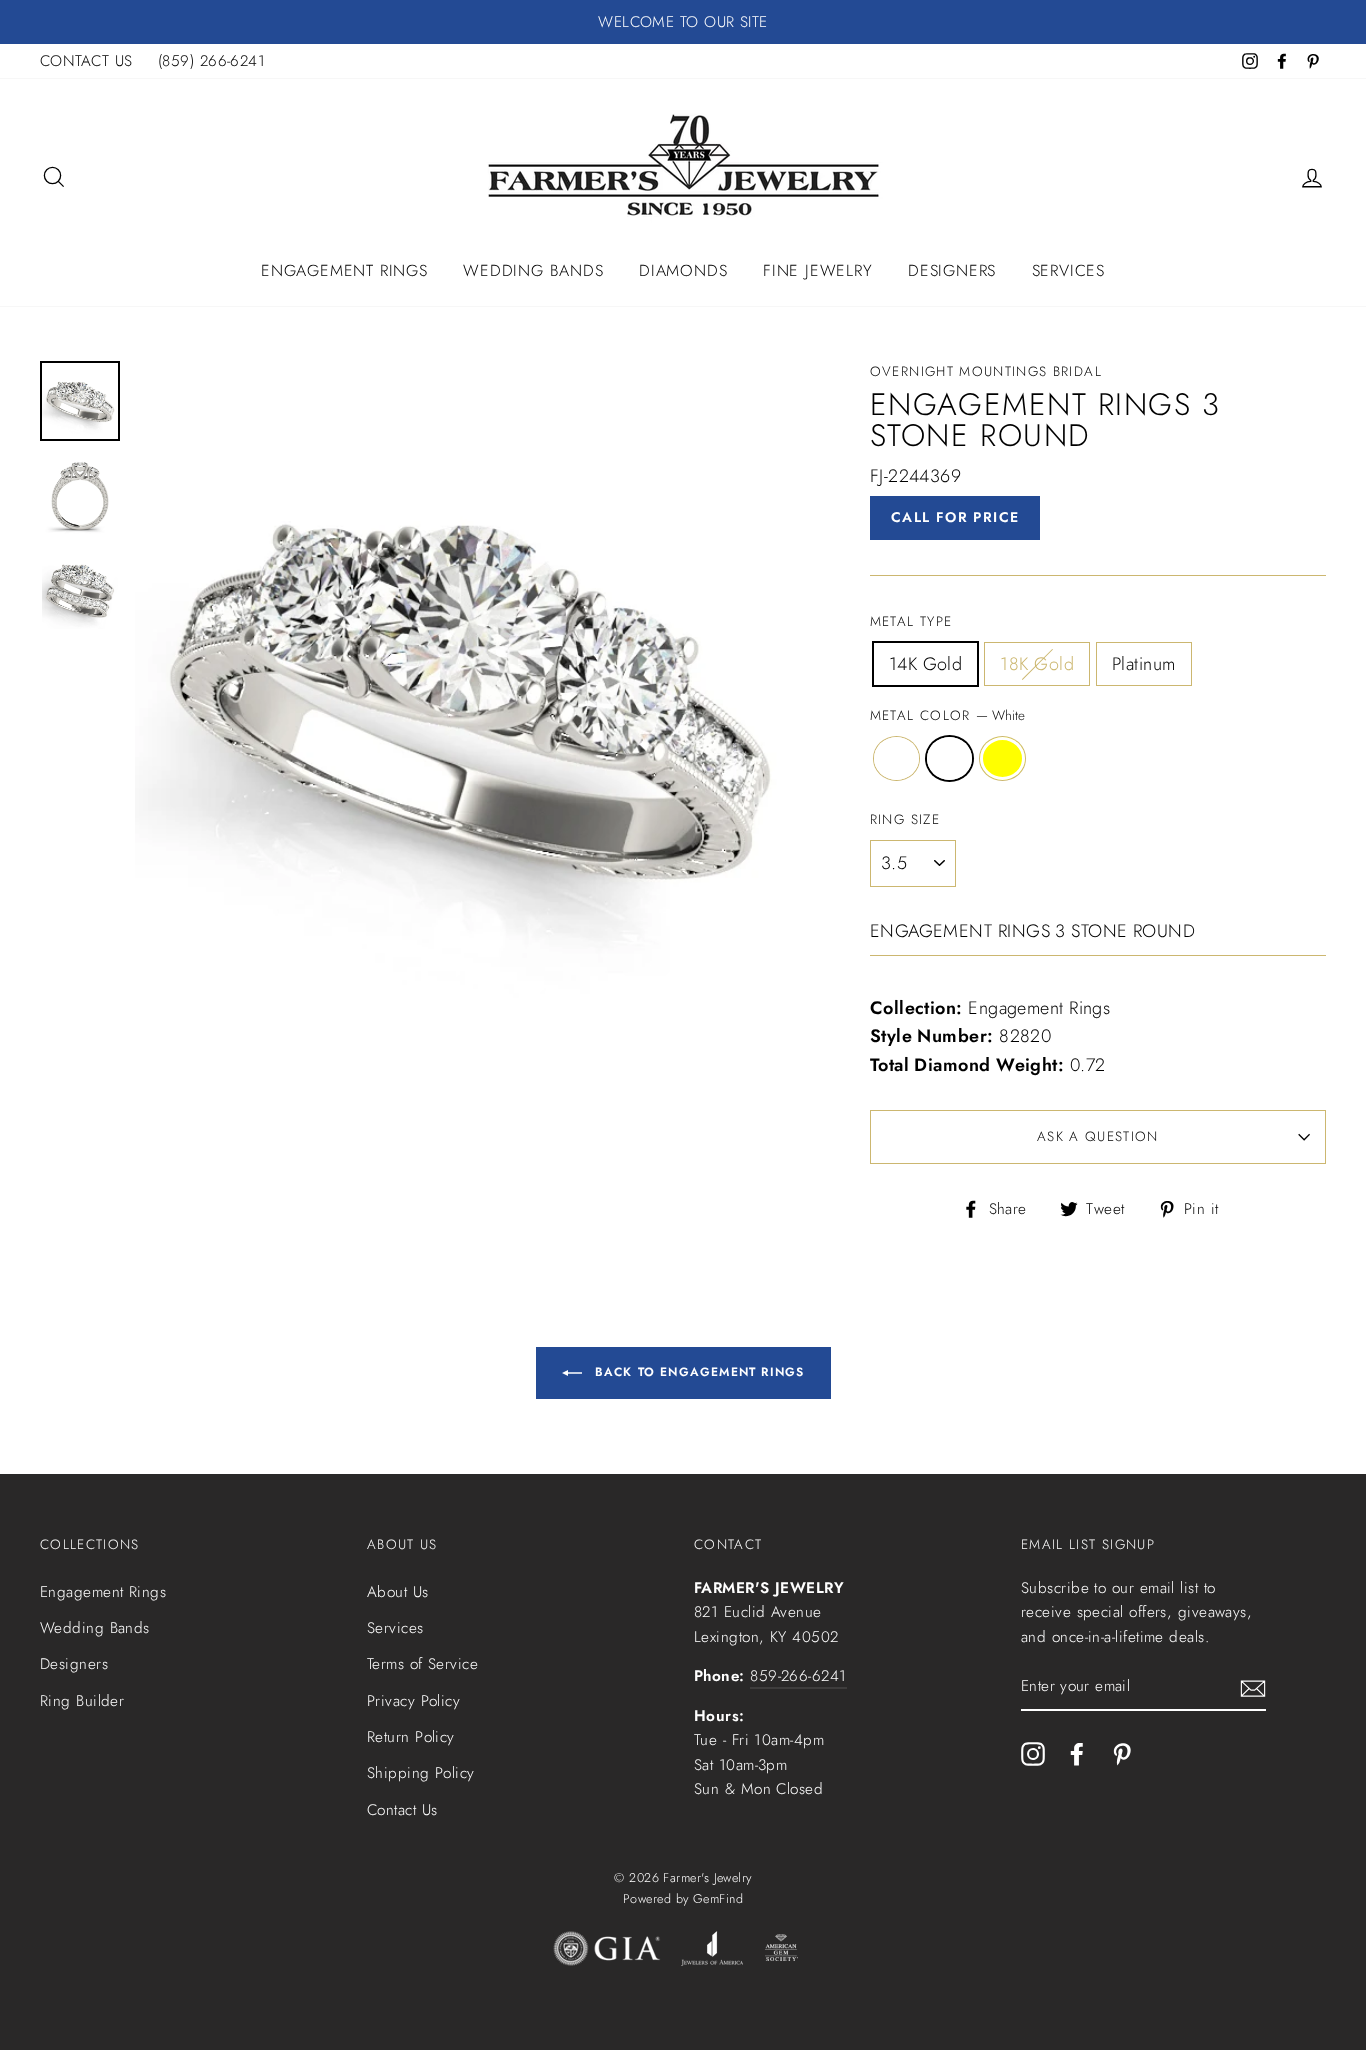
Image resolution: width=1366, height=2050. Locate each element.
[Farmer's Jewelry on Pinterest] (1122, 1753)
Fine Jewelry (818, 270)
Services (1068, 270)
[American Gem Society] (780, 1953)
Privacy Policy (413, 1701)
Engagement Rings (344, 270)
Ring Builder (82, 1701)
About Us (398, 1592)
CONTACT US (86, 61)
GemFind (718, 1899)
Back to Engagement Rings (697, 1372)
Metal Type (911, 621)
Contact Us (402, 1810)
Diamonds (683, 270)
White (949, 758)
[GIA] (607, 1953)
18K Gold (1037, 664)
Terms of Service (422, 1664)
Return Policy (411, 1737)
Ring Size (905, 819)
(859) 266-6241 (211, 61)
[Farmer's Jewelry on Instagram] (1033, 1753)
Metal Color (947, 715)
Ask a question (1098, 1136)
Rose (896, 758)
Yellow (1002, 758)
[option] (683, 22)
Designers (952, 270)
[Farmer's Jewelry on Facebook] (1077, 1753)
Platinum (1144, 664)
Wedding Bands (533, 270)
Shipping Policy (421, 1773)
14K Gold (926, 664)
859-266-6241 (798, 1676)
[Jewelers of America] (712, 1953)
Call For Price (955, 517)
